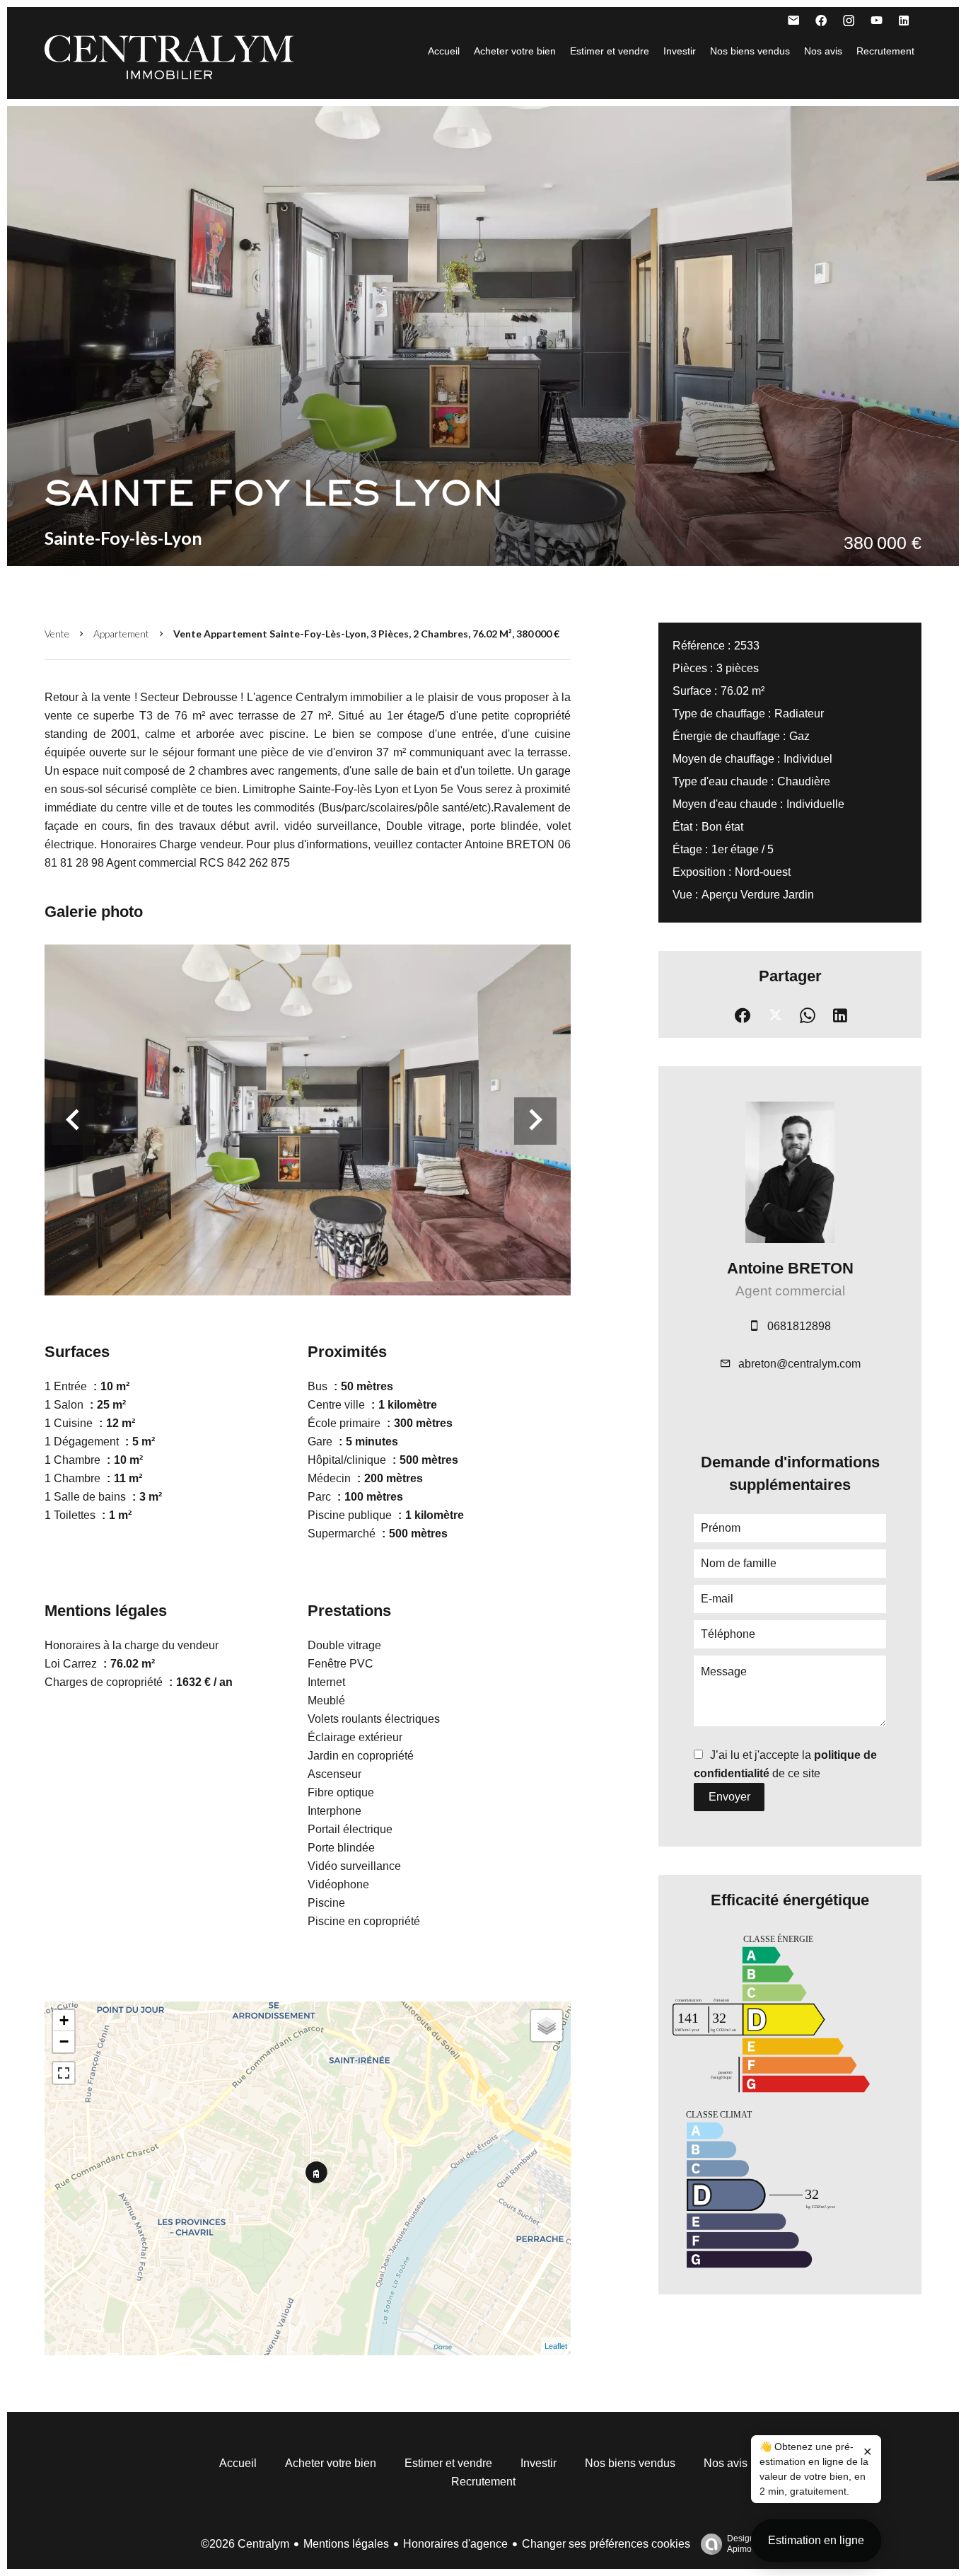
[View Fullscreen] (64, 2073)
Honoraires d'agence (455, 2544)
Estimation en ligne (816, 2540)
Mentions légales (346, 2544)
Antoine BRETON (790, 1268)
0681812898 (799, 1326)
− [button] (64, 2041)
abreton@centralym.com (799, 1364)
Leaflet (556, 2346)
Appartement (121, 634)
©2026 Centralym (245, 2544)
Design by (746, 2544)
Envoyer (729, 1797)
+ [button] (64, 2020)
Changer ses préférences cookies (606, 2544)
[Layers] (547, 2026)
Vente (57, 634)
